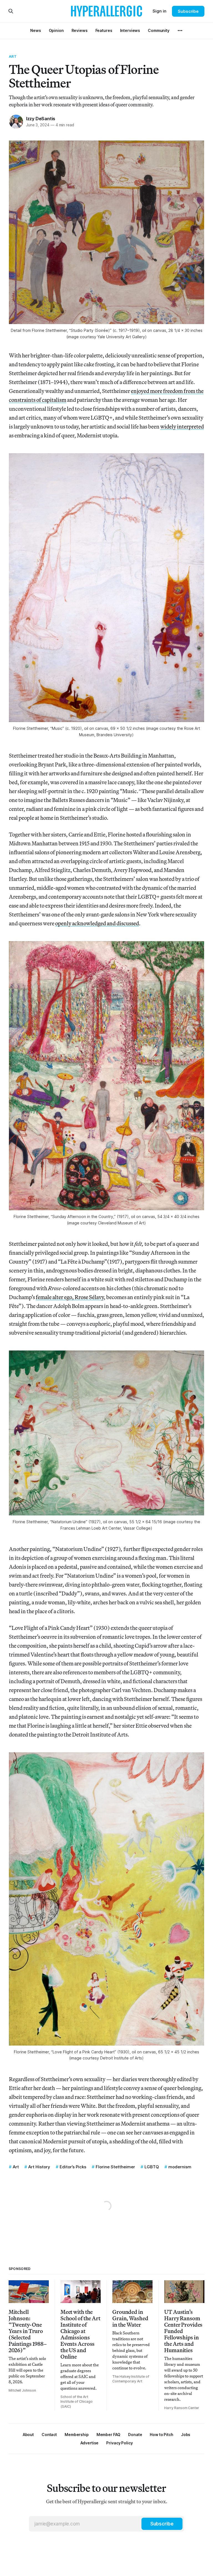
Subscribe (188, 11)
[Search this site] (11, 11)
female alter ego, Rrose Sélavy (70, 1297)
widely (168, 426)
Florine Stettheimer (115, 2167)
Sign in (159, 11)
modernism (180, 2167)
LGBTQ (152, 2167)
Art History (39, 2167)
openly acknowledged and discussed (97, 923)
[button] (77, 2435)
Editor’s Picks (73, 2167)
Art (13, 56)
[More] (180, 31)
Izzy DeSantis (41, 119)
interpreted (190, 426)
